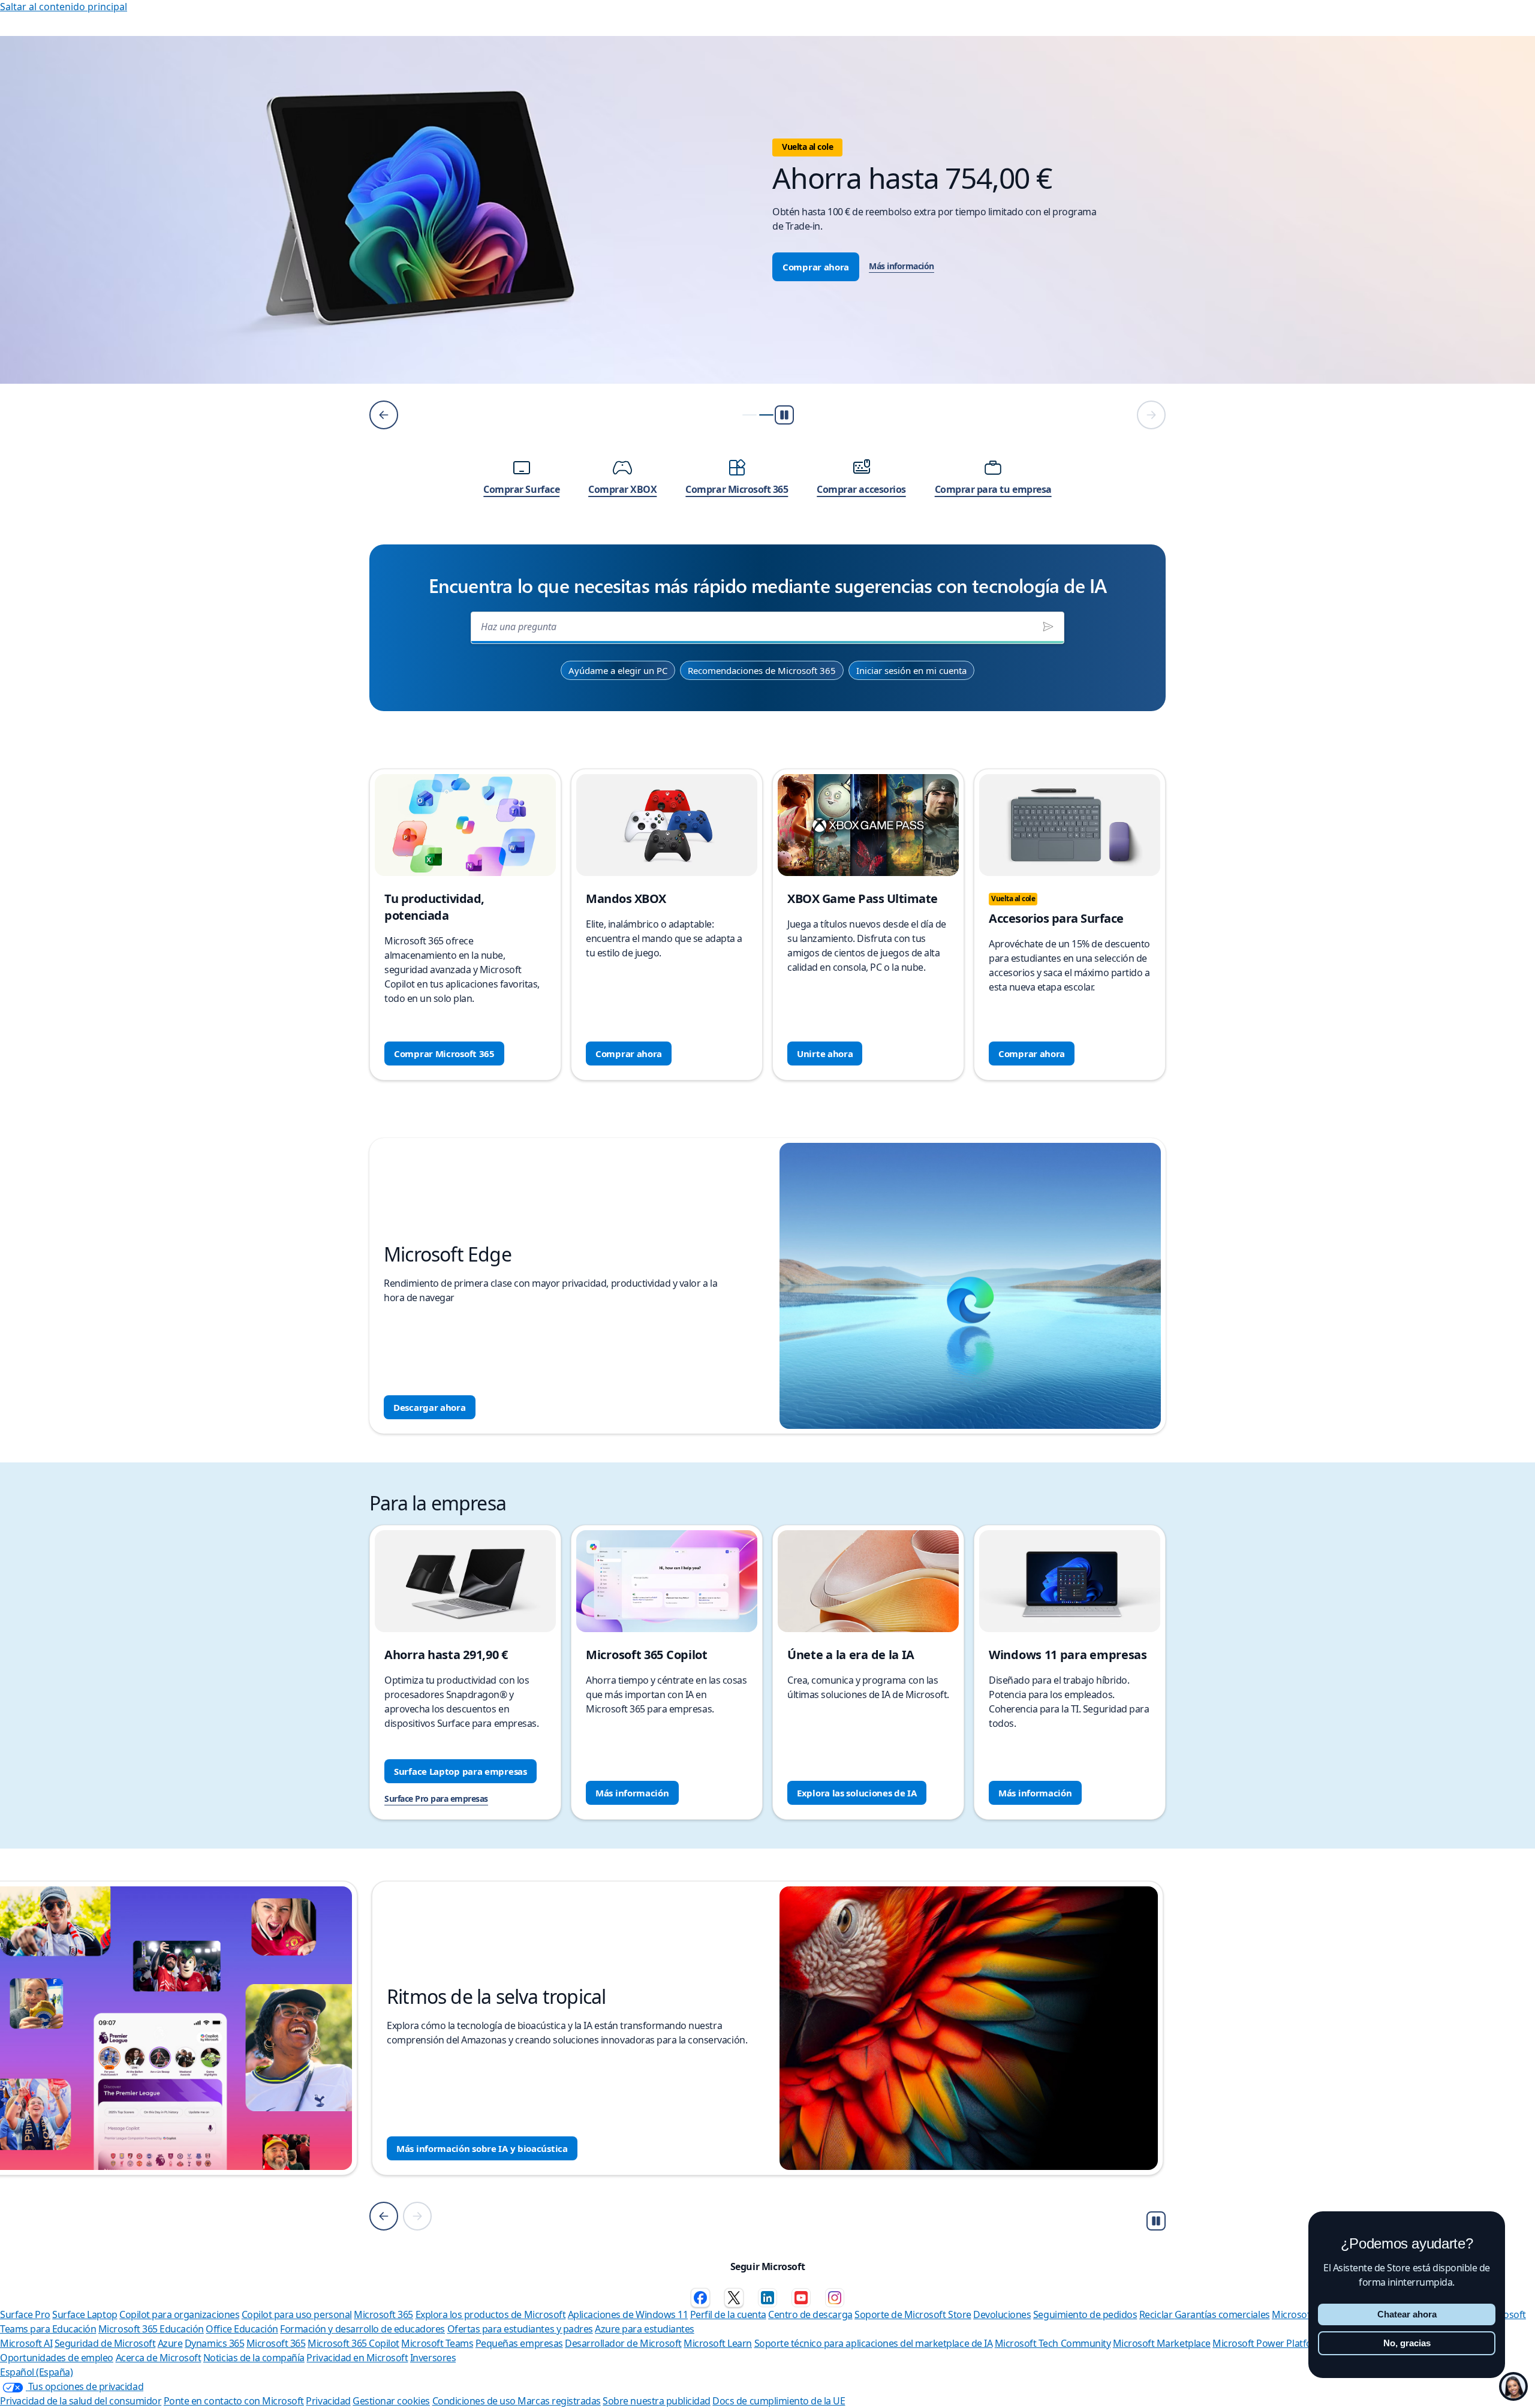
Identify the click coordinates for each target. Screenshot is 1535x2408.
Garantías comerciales (1222, 2314)
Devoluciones (1002, 2314)
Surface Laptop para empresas (460, 1771)
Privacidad (328, 2401)
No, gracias (1407, 2343)
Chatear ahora (1407, 2314)
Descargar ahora (430, 1407)
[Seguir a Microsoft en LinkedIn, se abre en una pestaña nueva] (767, 2298)
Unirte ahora (825, 1053)
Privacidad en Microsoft (357, 2358)
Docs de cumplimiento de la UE (779, 2401)
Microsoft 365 (383, 2314)
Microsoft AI (26, 2343)
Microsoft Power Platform (1268, 2343)
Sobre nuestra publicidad (656, 2401)
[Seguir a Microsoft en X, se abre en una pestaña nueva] (734, 2298)
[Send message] (1048, 627)
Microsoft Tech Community (1053, 2343)
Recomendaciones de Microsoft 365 (762, 670)
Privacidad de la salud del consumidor (81, 2401)
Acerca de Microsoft (159, 2358)
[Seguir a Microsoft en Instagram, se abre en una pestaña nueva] (835, 2298)
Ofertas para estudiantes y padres (520, 2329)
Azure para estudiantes (644, 2329)
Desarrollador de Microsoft (623, 2343)
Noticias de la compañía (254, 2358)
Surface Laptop (85, 2314)
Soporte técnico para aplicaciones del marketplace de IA (874, 2343)
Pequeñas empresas (519, 2343)
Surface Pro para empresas (436, 1799)
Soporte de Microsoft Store (913, 2314)
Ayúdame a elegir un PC (618, 670)
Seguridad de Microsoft (105, 2343)
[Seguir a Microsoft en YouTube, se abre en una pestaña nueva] (801, 2298)
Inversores (433, 2358)
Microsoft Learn (718, 2343)
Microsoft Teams (437, 2343)
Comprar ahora (412, 267)
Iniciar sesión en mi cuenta (911, 670)
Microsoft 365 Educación (151, 2329)
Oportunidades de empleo (57, 2358)
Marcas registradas (559, 2401)
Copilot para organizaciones (179, 2314)
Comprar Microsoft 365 (444, 1053)
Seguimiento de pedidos (1085, 2314)
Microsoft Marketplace (1162, 2343)
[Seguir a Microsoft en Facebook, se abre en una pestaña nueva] (700, 2298)
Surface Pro (25, 2314)
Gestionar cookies (391, 2401)
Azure (170, 2343)
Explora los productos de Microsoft (491, 2314)
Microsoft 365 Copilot (353, 2343)
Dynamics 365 (214, 2343)
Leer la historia (429, 2148)
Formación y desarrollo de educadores (362, 2329)
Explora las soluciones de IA (857, 1793)
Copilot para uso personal (297, 2314)
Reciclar (1157, 2314)
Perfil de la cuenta (728, 2314)
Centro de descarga (810, 2314)
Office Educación (242, 2329)
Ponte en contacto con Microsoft (234, 2401)
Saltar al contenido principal (64, 7)
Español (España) (36, 2372)
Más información (497, 266)
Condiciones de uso (475, 2401)
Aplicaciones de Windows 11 (628, 2314)
